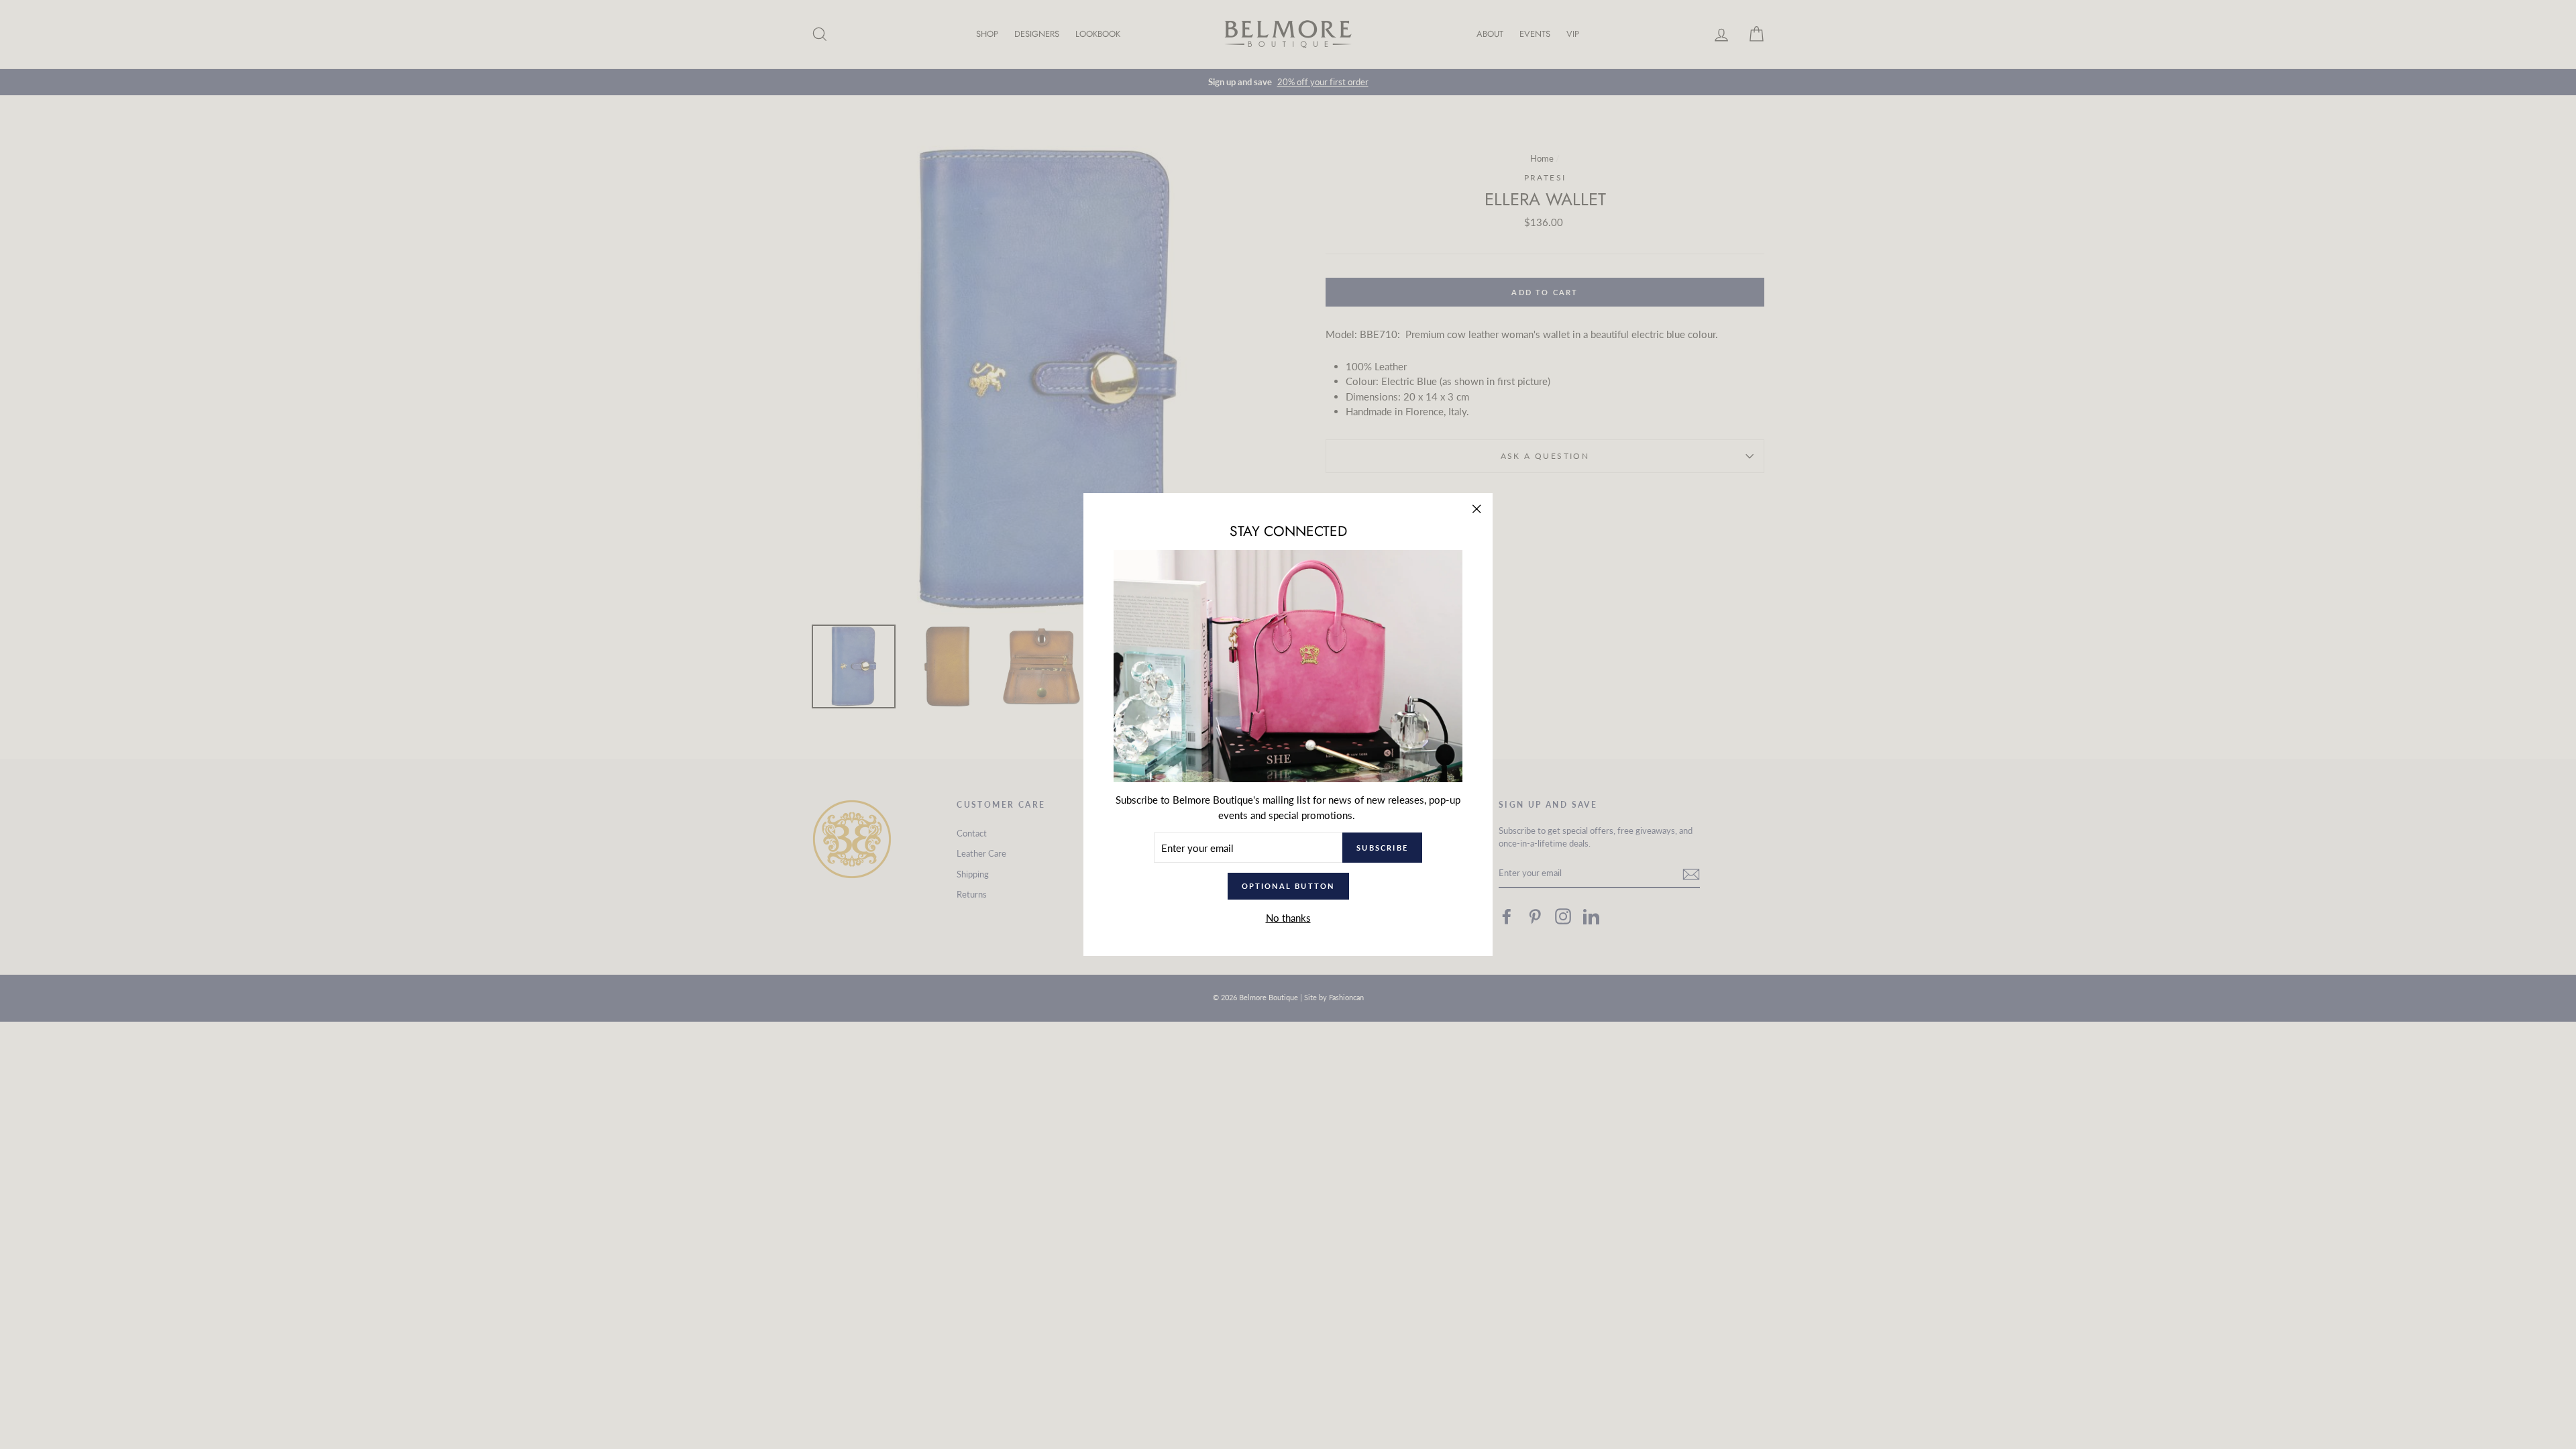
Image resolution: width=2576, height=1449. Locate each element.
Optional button (1288, 886)
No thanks (1288, 918)
